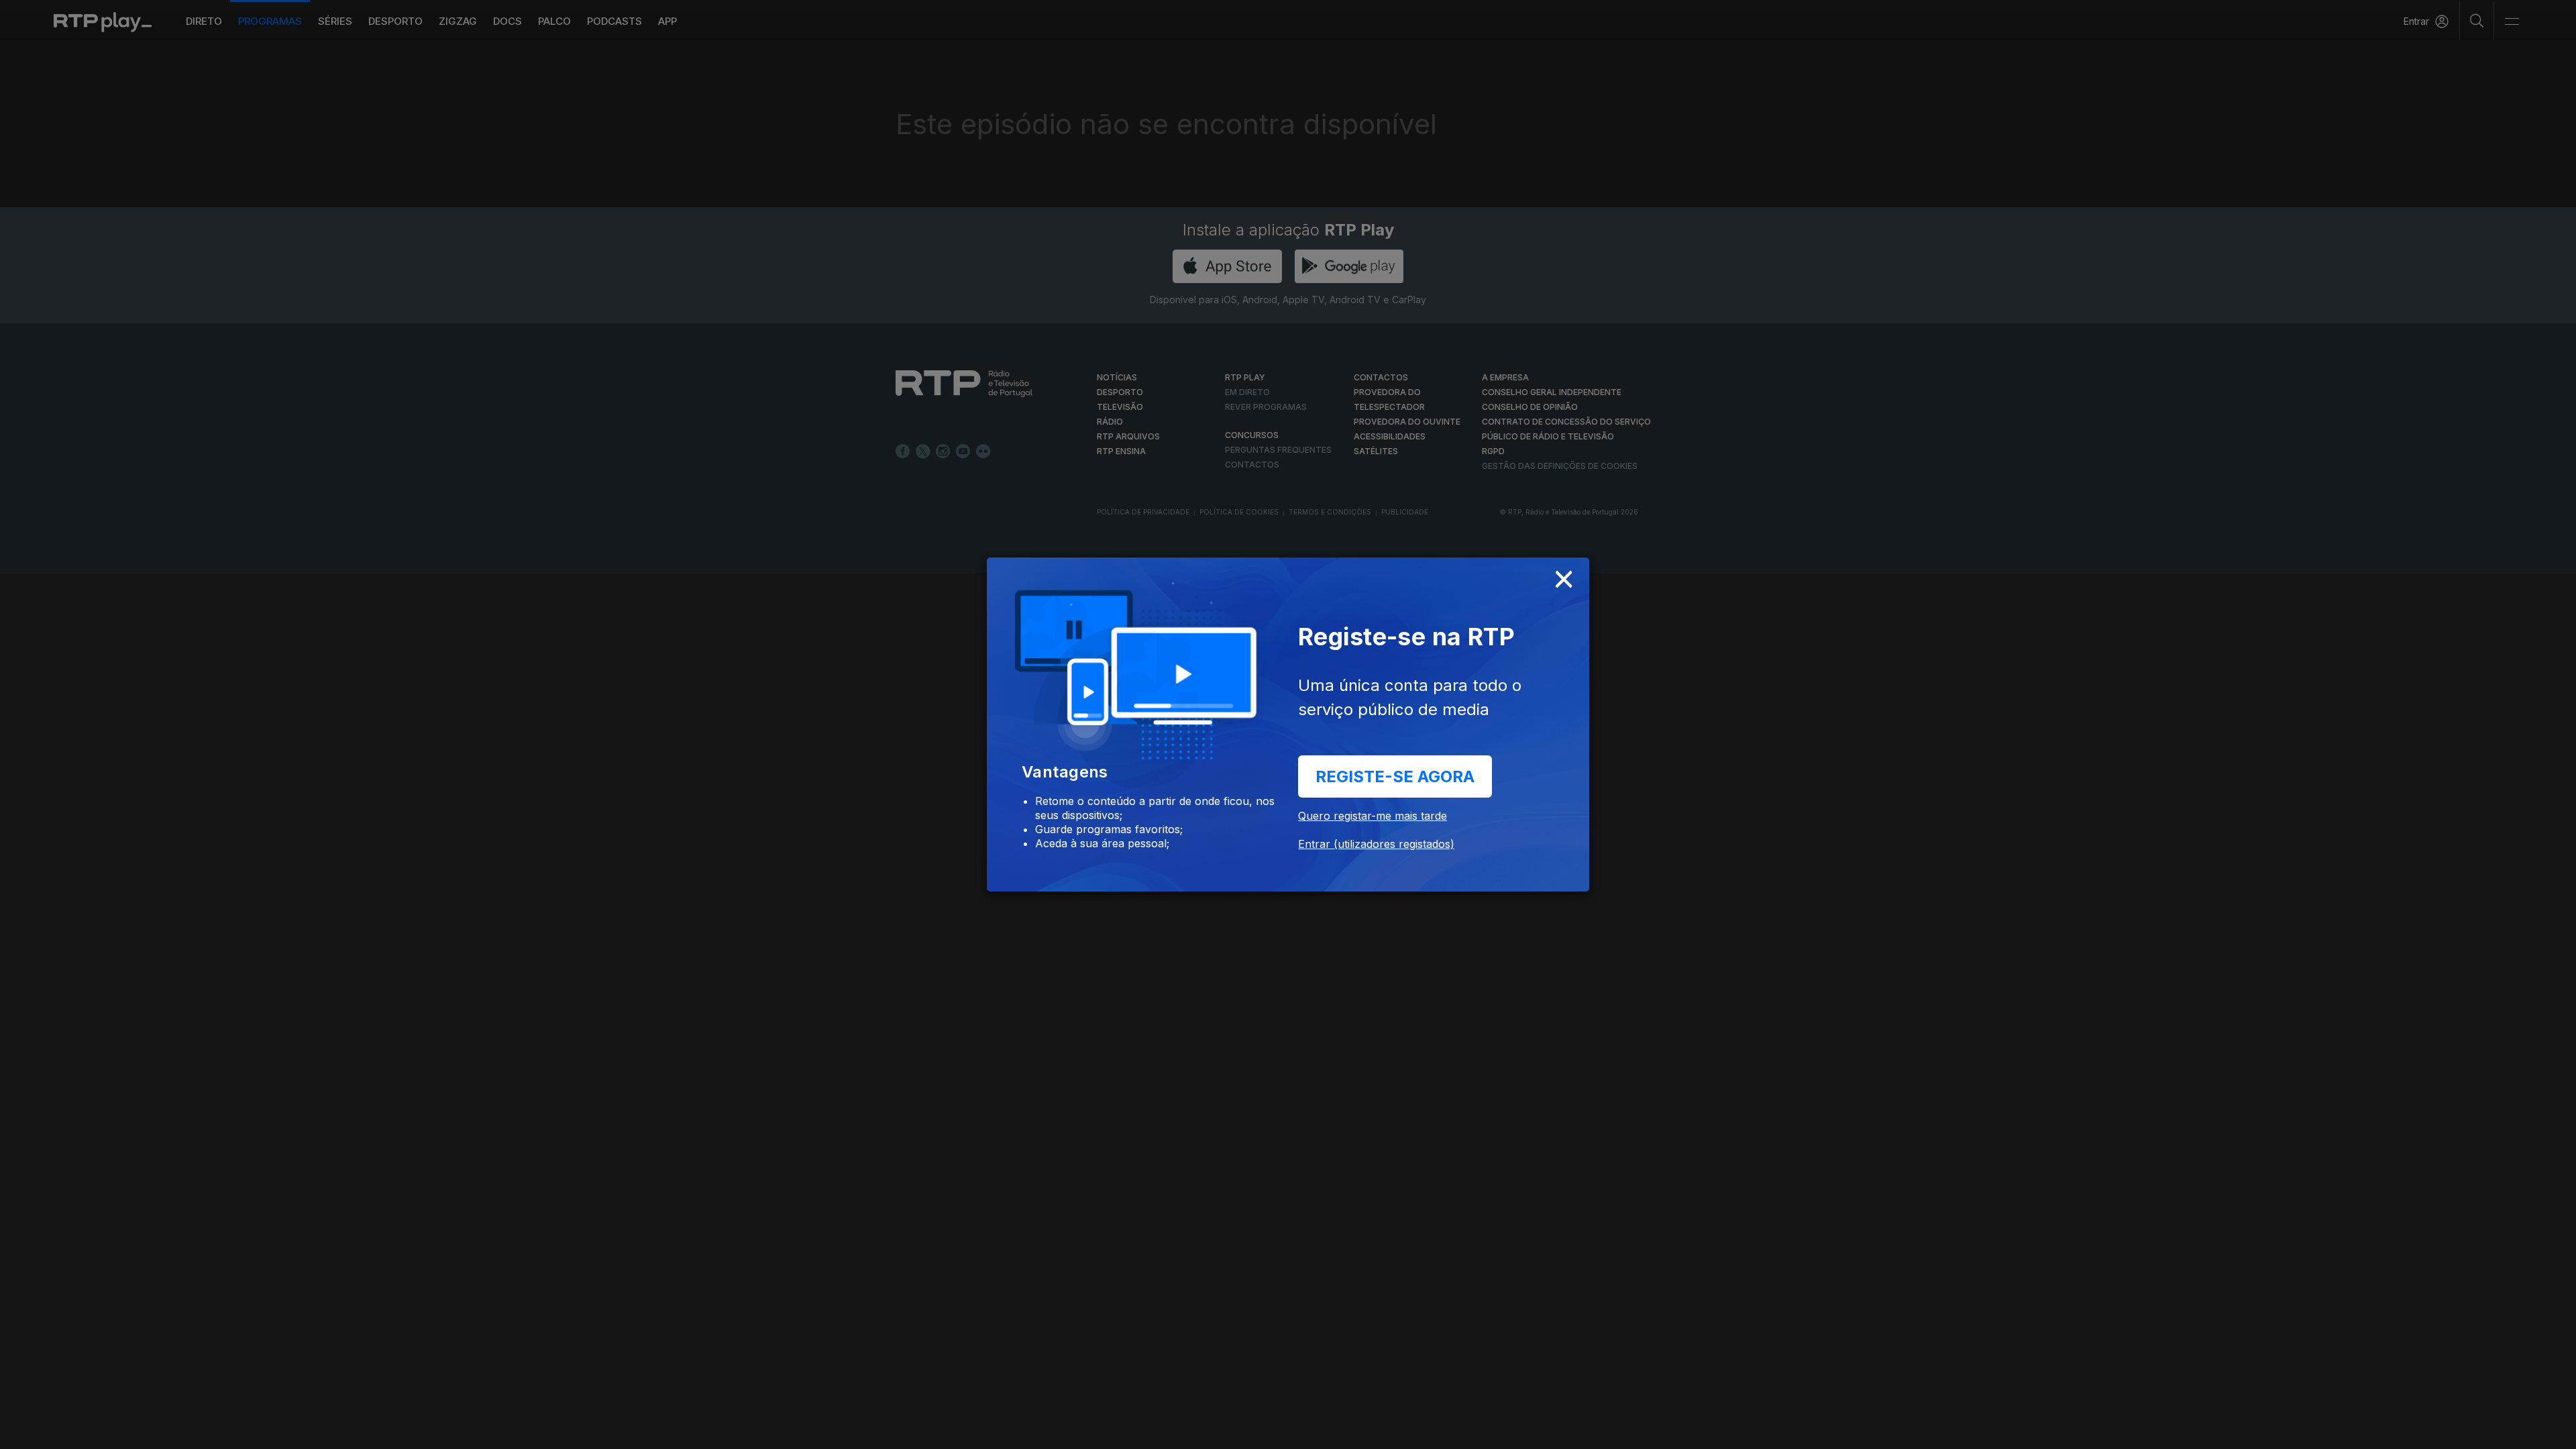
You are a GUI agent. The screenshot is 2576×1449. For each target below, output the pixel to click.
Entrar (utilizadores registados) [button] (1376, 844)
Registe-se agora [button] (1395, 776)
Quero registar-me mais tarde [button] (1373, 816)
